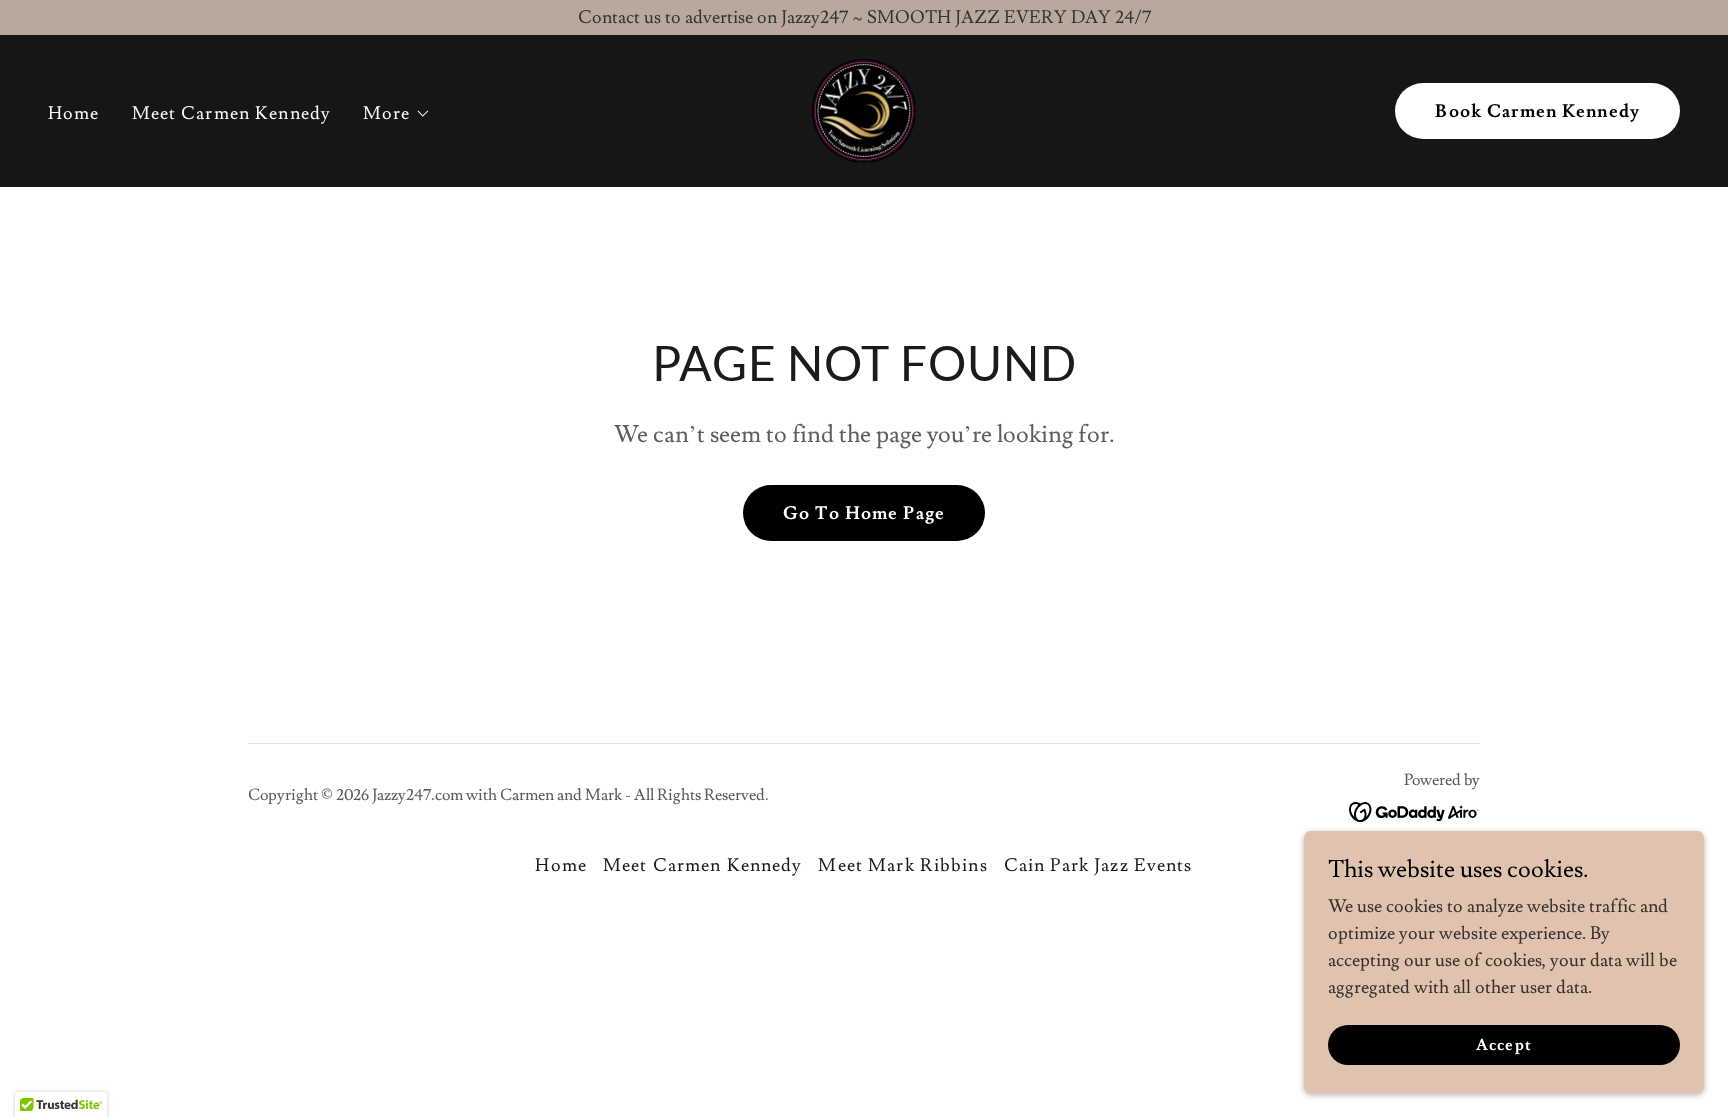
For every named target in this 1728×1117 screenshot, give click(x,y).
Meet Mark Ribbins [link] (902, 865)
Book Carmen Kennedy (1537, 111)
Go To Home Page (864, 513)
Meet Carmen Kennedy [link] (232, 113)
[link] (864, 106)
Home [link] (74, 113)
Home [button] (561, 865)
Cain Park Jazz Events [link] (1098, 865)
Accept (1503, 1045)
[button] (397, 114)
